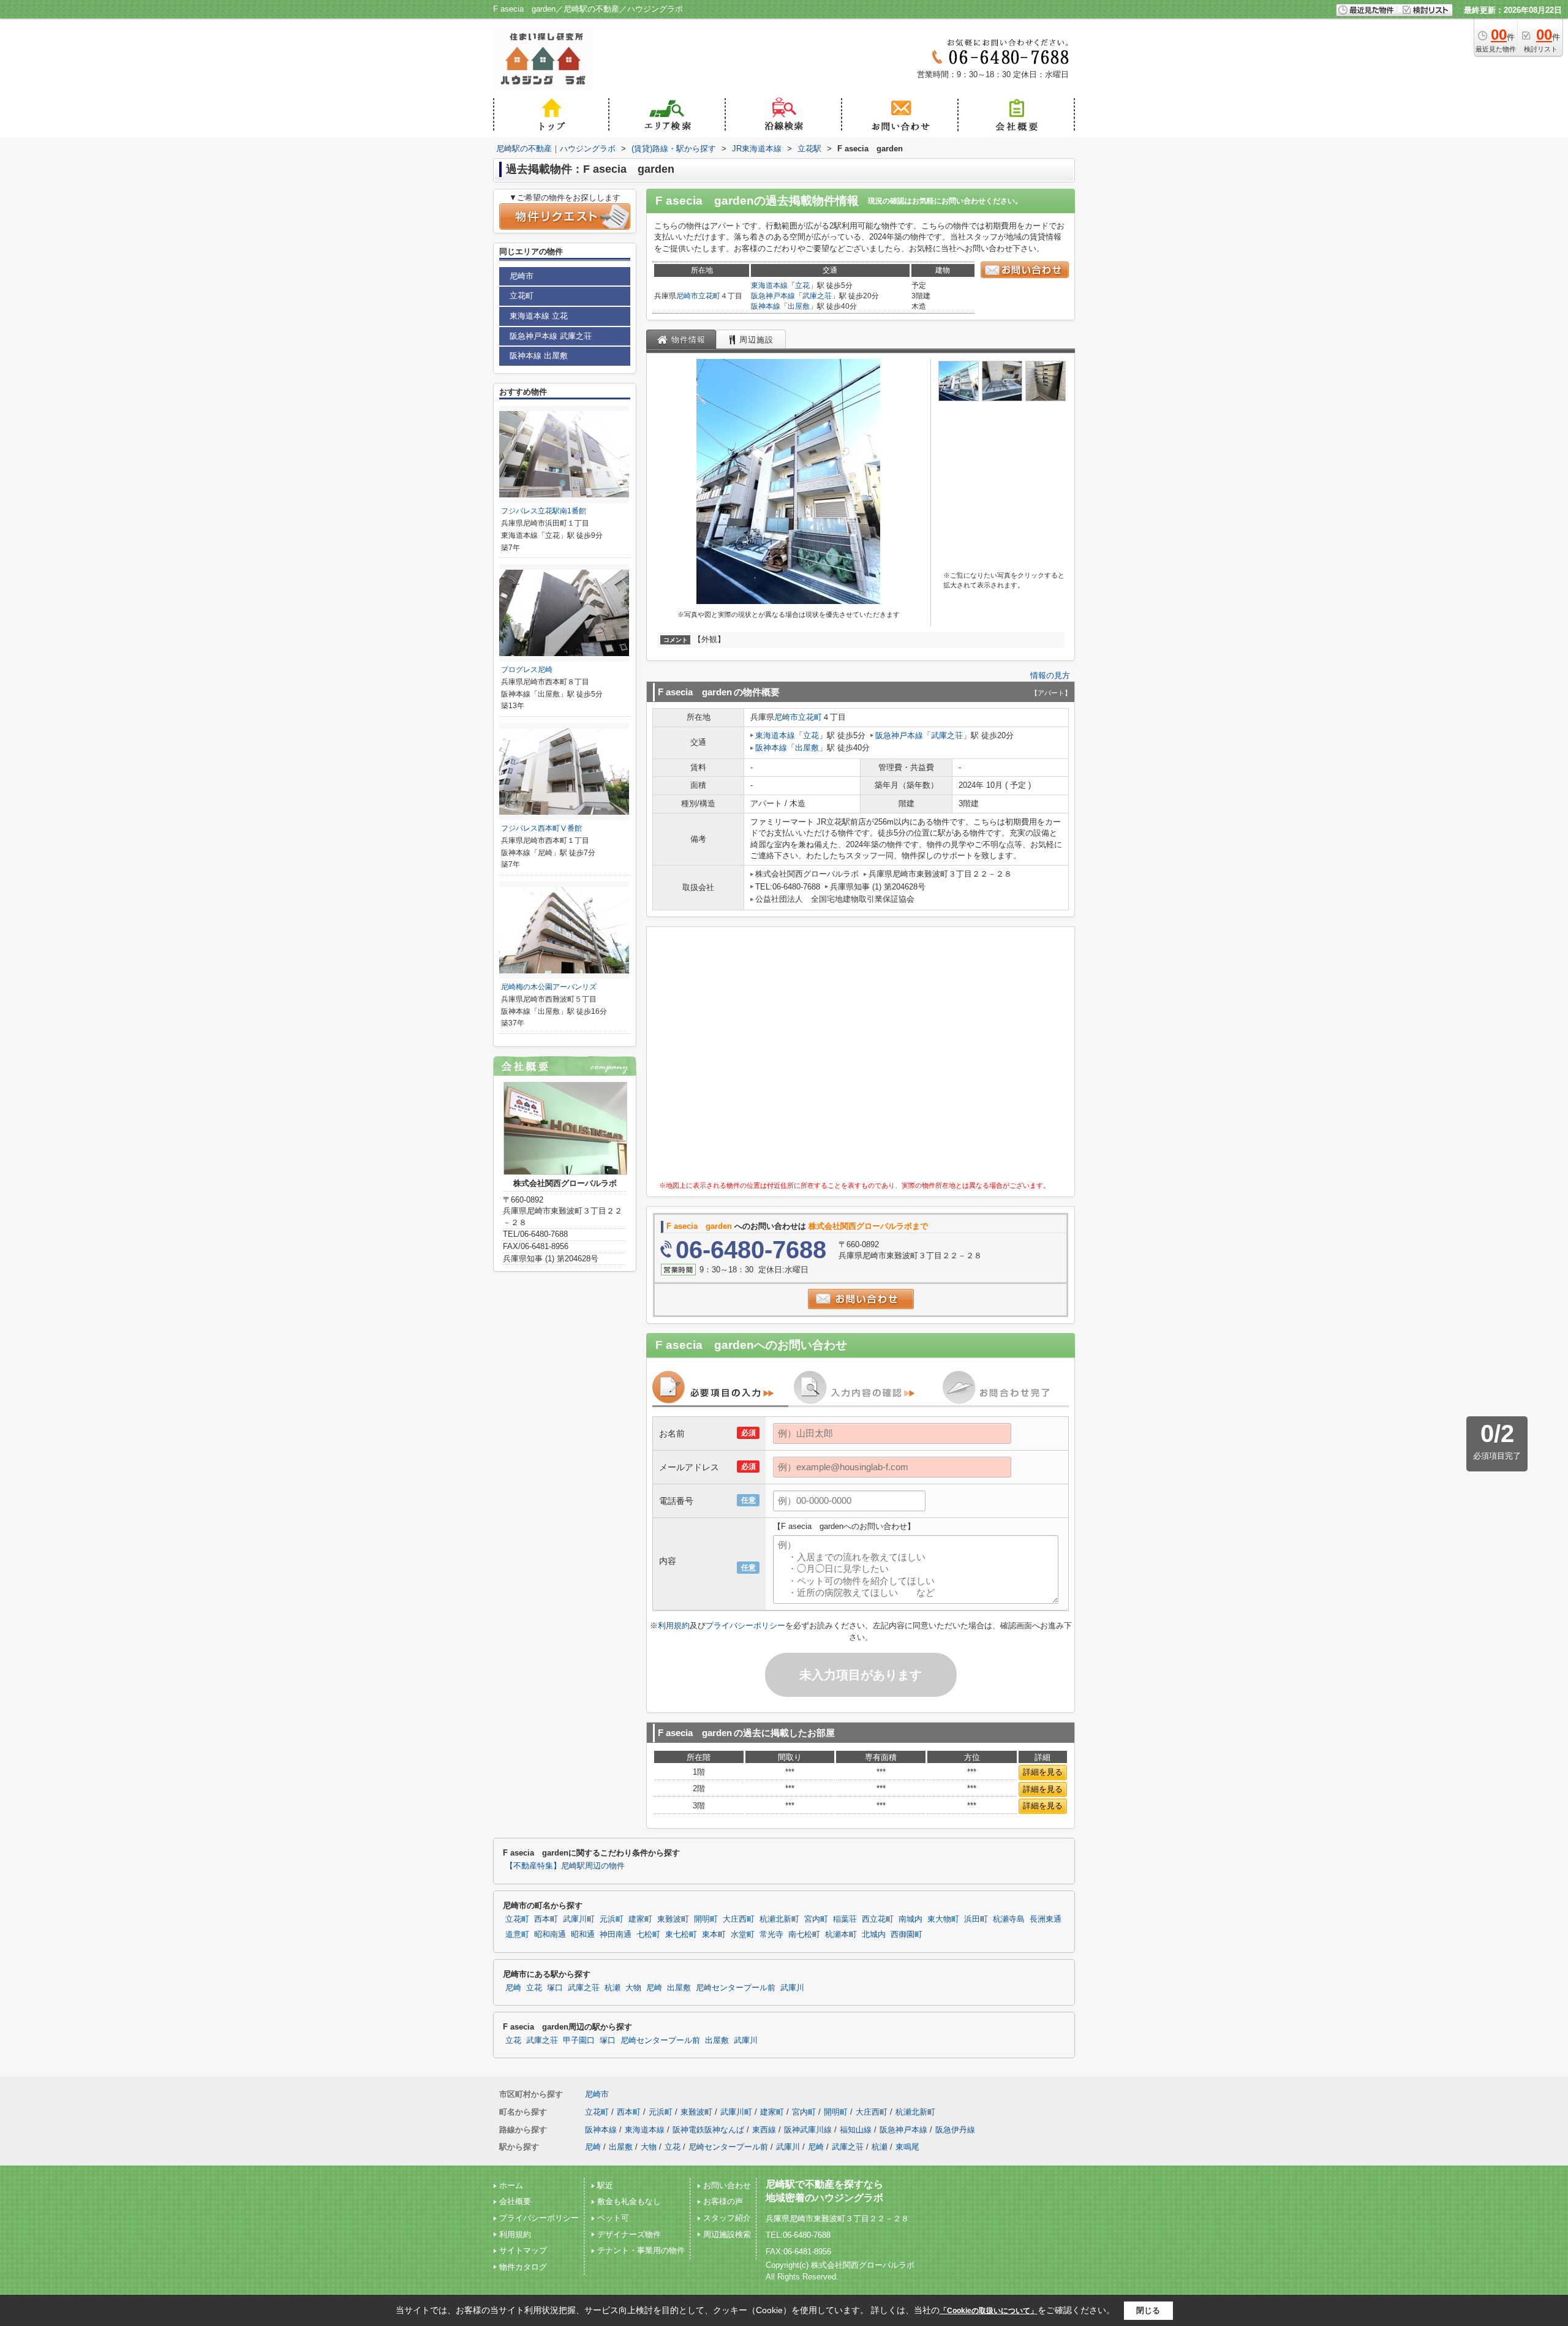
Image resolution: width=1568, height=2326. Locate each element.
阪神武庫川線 (808, 2130)
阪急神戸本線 (773, 296)
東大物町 (943, 1919)
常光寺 (771, 1935)
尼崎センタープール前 (736, 1988)
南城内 (910, 1919)
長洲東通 (1046, 1919)
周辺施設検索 (727, 2234)
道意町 (517, 1935)
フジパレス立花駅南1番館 (544, 511)
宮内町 (816, 1919)
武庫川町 (579, 1919)
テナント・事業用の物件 (641, 2250)
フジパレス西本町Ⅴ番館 (541, 828)
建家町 (640, 1919)
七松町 (648, 1935)
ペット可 (613, 2218)
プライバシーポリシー (745, 1626)
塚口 (555, 1988)
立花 (802, 285)
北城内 (874, 1935)
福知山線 (856, 2130)
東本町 (714, 1935)
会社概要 (515, 2201)
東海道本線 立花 (539, 316)
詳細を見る (1043, 1772)
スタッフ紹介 (727, 2218)
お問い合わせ (727, 2185)
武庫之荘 (817, 296)
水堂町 (743, 1935)
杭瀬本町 (841, 1935)
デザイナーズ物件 (629, 2234)
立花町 (709, 296)
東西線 (764, 2130)
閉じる (1148, 2310)
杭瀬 (612, 1988)
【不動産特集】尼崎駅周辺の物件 (565, 1866)
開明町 (706, 1919)
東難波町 (673, 1919)
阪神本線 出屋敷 (539, 356)
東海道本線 (769, 285)
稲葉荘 (845, 1919)
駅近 (605, 2185)
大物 (633, 1988)
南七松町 (804, 1935)
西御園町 (907, 1935)
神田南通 (616, 1935)
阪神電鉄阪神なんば (708, 2130)
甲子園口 (579, 2041)
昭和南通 (550, 1935)
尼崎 (513, 1988)
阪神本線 (766, 306)
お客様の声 (723, 2201)
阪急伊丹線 (955, 2130)
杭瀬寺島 (1009, 1919)
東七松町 (681, 1935)
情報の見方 (1050, 675)
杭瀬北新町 (779, 1919)
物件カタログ (523, 2267)
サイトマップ (523, 2250)
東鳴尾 (907, 2147)
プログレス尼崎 (527, 670)
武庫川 (792, 1988)
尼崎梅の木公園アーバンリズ (549, 987)
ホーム (511, 2185)
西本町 (546, 1919)
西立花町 (878, 1919)
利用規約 (674, 1626)
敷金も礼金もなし (629, 2201)
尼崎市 (687, 296)
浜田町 (976, 1919)
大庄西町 (739, 1919)
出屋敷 (799, 306)
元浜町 (612, 1919)
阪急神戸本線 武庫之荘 (551, 336)
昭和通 (583, 1935)
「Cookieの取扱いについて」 (989, 2311)
